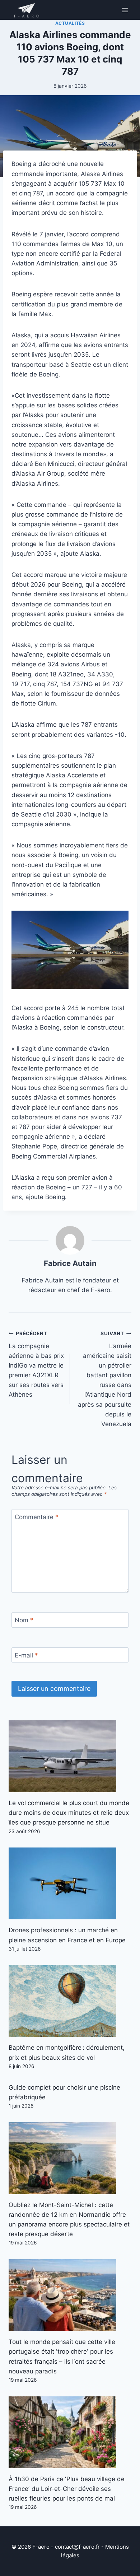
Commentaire (37, 1517)
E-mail (26, 1655)
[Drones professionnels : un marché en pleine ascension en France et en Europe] (70, 1883)
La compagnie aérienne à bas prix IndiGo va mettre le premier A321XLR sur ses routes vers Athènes (36, 1365)
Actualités (70, 23)
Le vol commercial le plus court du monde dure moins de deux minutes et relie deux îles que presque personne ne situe (69, 1813)
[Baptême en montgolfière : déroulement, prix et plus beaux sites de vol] (70, 2001)
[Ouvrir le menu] (125, 10)
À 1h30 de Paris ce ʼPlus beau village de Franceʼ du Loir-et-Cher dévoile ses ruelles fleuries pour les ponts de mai (67, 2489)
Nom (24, 1620)
